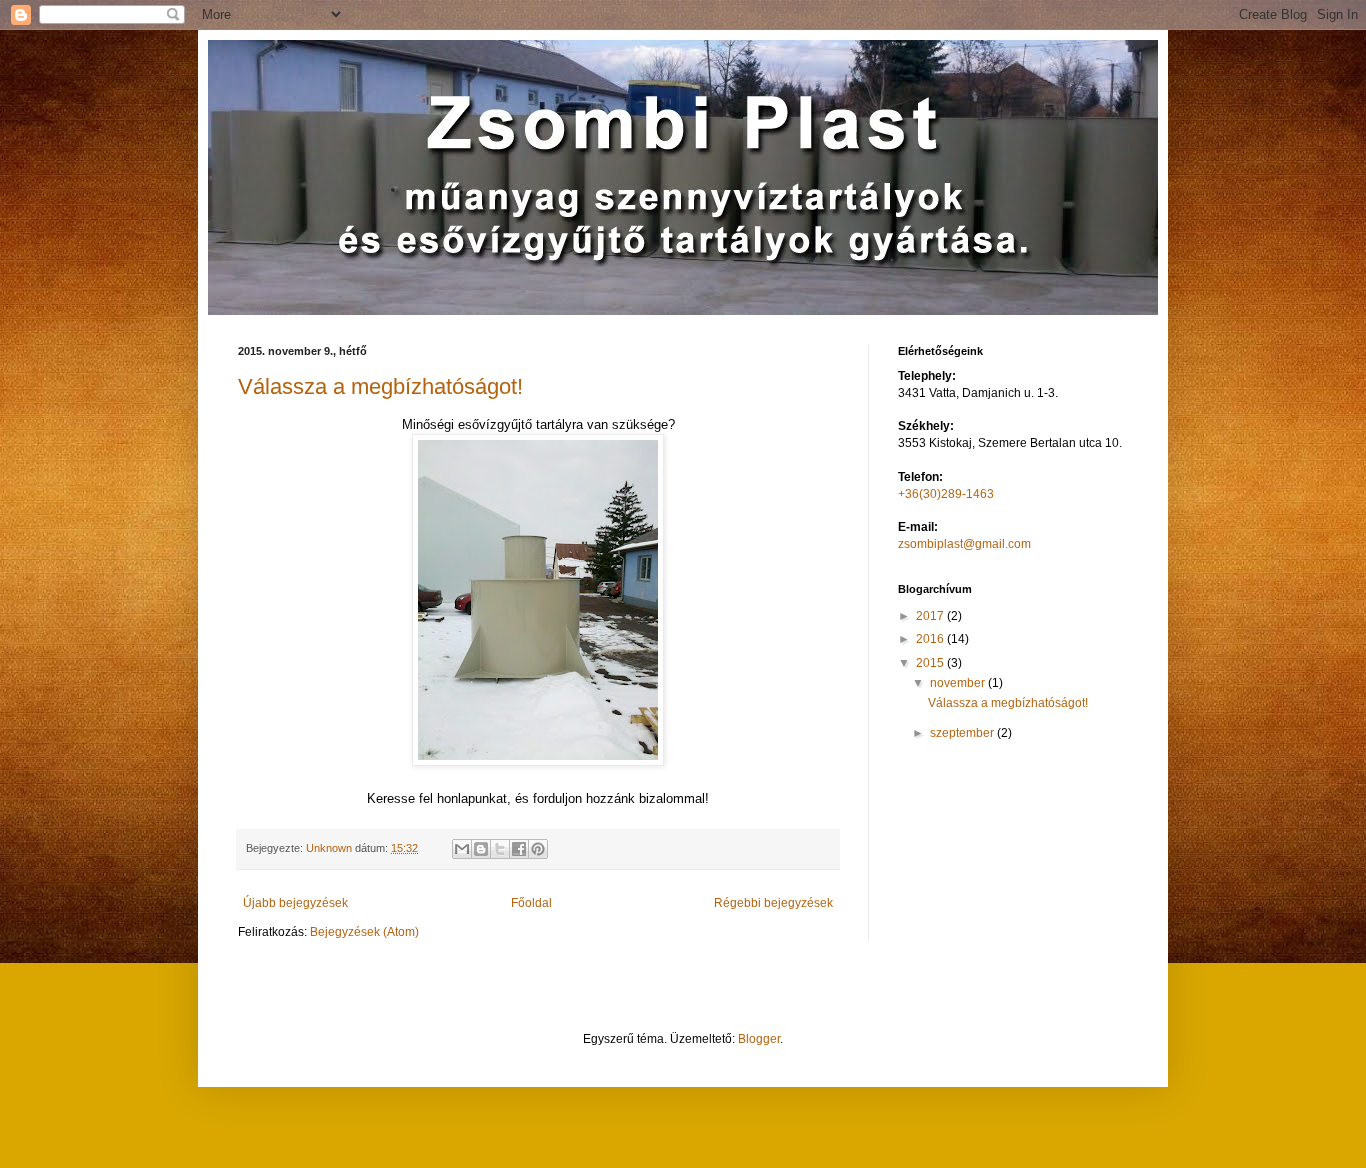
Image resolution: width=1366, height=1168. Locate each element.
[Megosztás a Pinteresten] (538, 849)
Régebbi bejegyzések (773, 903)
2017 (931, 616)
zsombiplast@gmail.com (964, 544)
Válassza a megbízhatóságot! (380, 386)
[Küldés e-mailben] (462, 849)
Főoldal (531, 903)
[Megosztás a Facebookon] (519, 849)
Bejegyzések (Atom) (364, 932)
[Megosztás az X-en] (500, 849)
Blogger (759, 1039)
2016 (931, 639)
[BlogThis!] (481, 849)
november (959, 683)
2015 (931, 663)
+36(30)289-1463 (946, 494)
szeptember (963, 733)
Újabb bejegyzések (295, 903)
